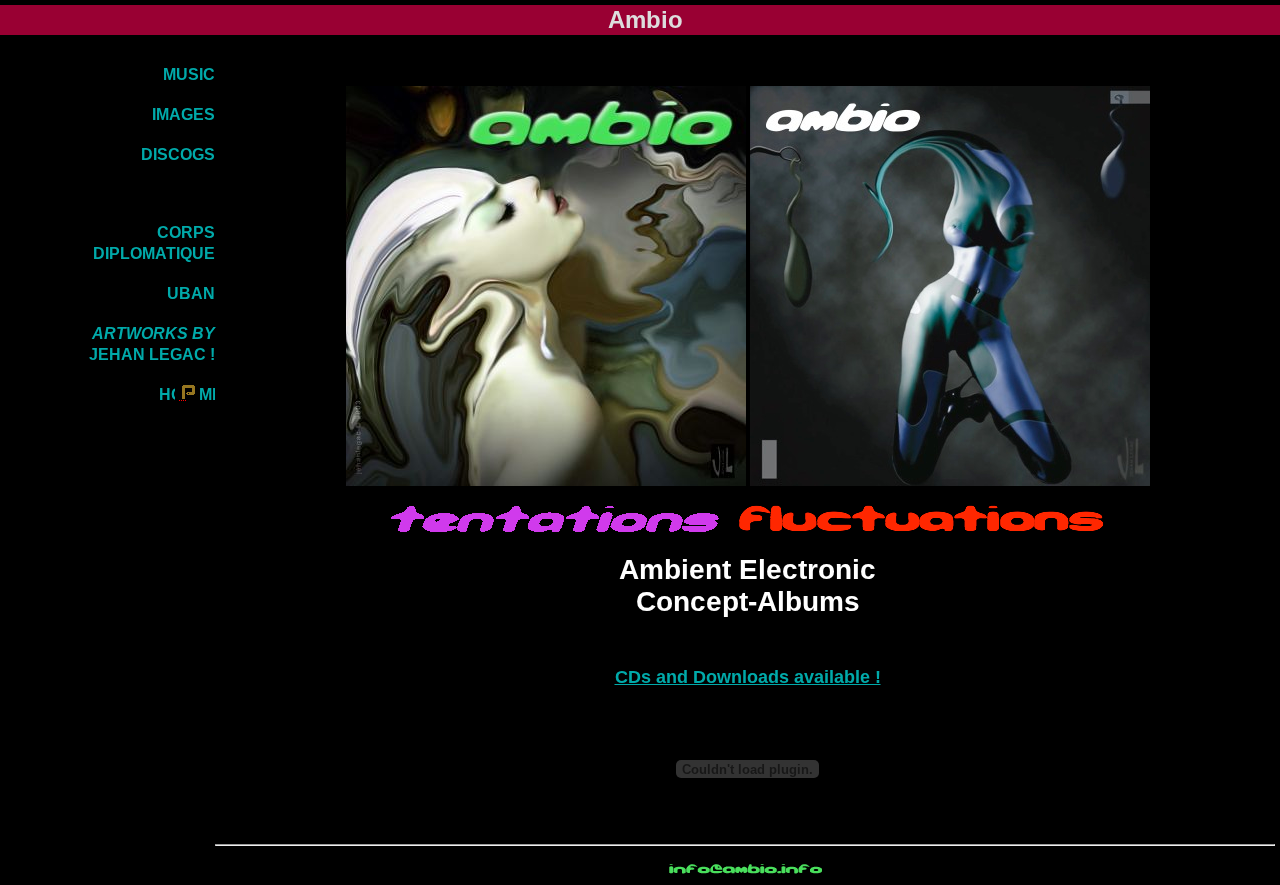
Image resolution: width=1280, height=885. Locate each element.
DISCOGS (178, 154)
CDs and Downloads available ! (748, 677)
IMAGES (183, 114)
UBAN (191, 293)
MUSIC (189, 74)
